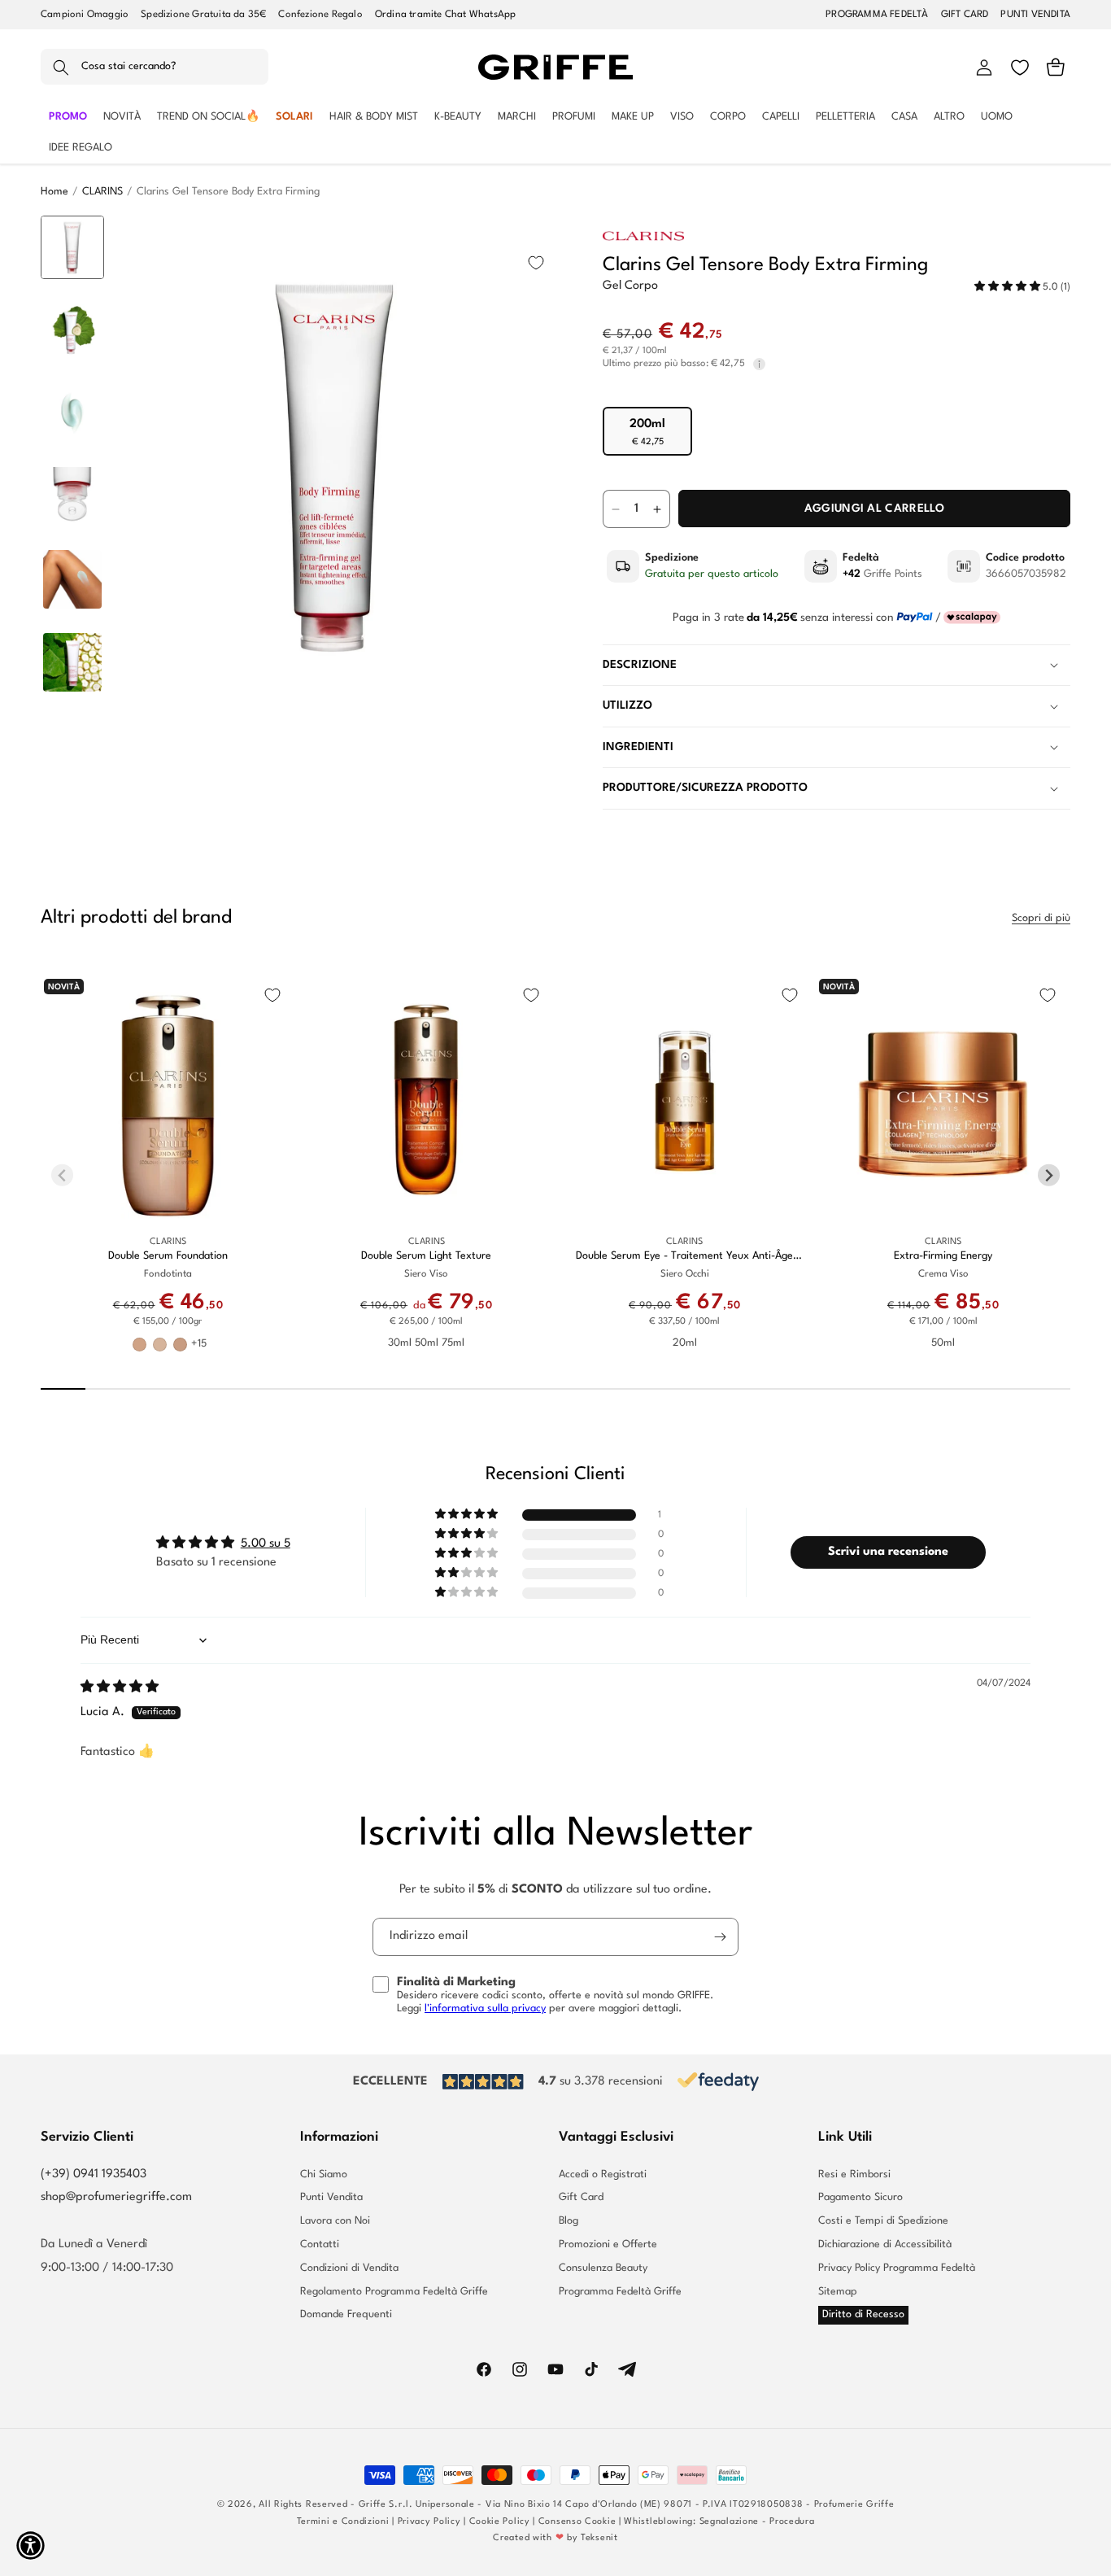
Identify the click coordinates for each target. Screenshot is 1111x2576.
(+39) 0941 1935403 (94, 2174)
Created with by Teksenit (555, 2538)
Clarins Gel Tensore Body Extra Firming (228, 192)
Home (54, 192)
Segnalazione (729, 2522)
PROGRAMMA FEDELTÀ (877, 15)
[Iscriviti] (720, 1937)
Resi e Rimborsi (854, 2175)
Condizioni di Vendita (349, 2268)
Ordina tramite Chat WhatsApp (446, 15)
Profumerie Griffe (854, 2505)
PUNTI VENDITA (1035, 15)
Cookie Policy (500, 2522)
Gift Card (581, 2197)
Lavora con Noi (335, 2221)
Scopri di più (1041, 918)
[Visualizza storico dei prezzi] (759, 364)
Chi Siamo (324, 2175)
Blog (569, 2221)
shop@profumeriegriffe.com (116, 2197)
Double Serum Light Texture (426, 1256)
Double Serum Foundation (168, 1256)
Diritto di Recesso (863, 2314)
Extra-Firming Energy (943, 1256)
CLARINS (102, 192)
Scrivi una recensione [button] (888, 1552)
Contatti (320, 2244)
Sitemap (838, 2292)
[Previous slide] (73, 241)
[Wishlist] (1020, 68)
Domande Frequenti (346, 2314)
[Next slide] (73, 687)
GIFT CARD (965, 15)
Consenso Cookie (577, 2522)
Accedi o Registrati (603, 2175)
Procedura (792, 2522)
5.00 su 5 (266, 1544)
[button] (155, 68)
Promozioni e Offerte (608, 2244)
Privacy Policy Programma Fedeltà (897, 2268)
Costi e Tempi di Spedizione (883, 2221)
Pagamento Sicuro (860, 2197)
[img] (120, 1688)
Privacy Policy (429, 2522)
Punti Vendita (331, 2197)
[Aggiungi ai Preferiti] (536, 263)
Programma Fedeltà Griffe (620, 2292)
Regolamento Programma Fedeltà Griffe (394, 2292)
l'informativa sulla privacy (485, 2008)
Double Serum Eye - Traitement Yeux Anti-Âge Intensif (684, 1257)
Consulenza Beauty (603, 2268)
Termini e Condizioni (343, 2522)
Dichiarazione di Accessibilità (885, 2244)
